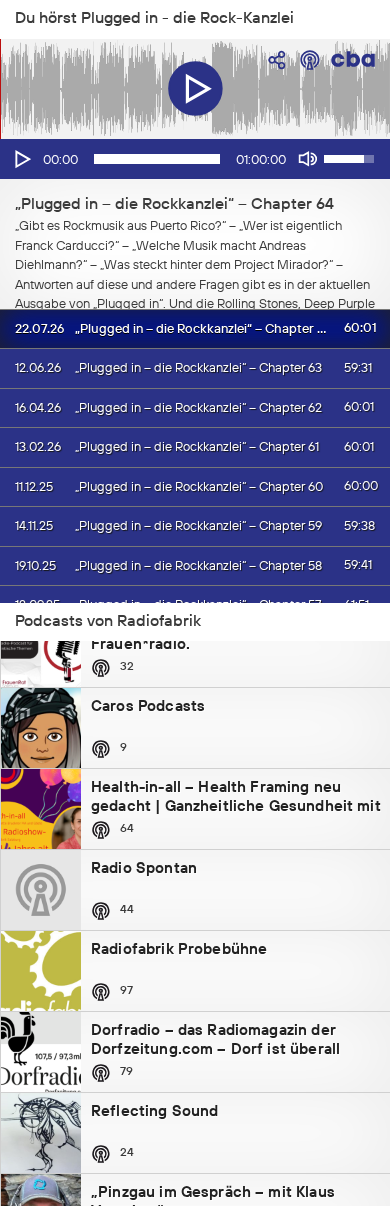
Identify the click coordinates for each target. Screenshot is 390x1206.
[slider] (157, 159)
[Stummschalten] (308, 159)
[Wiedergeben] (21, 159)
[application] (195, 159)
